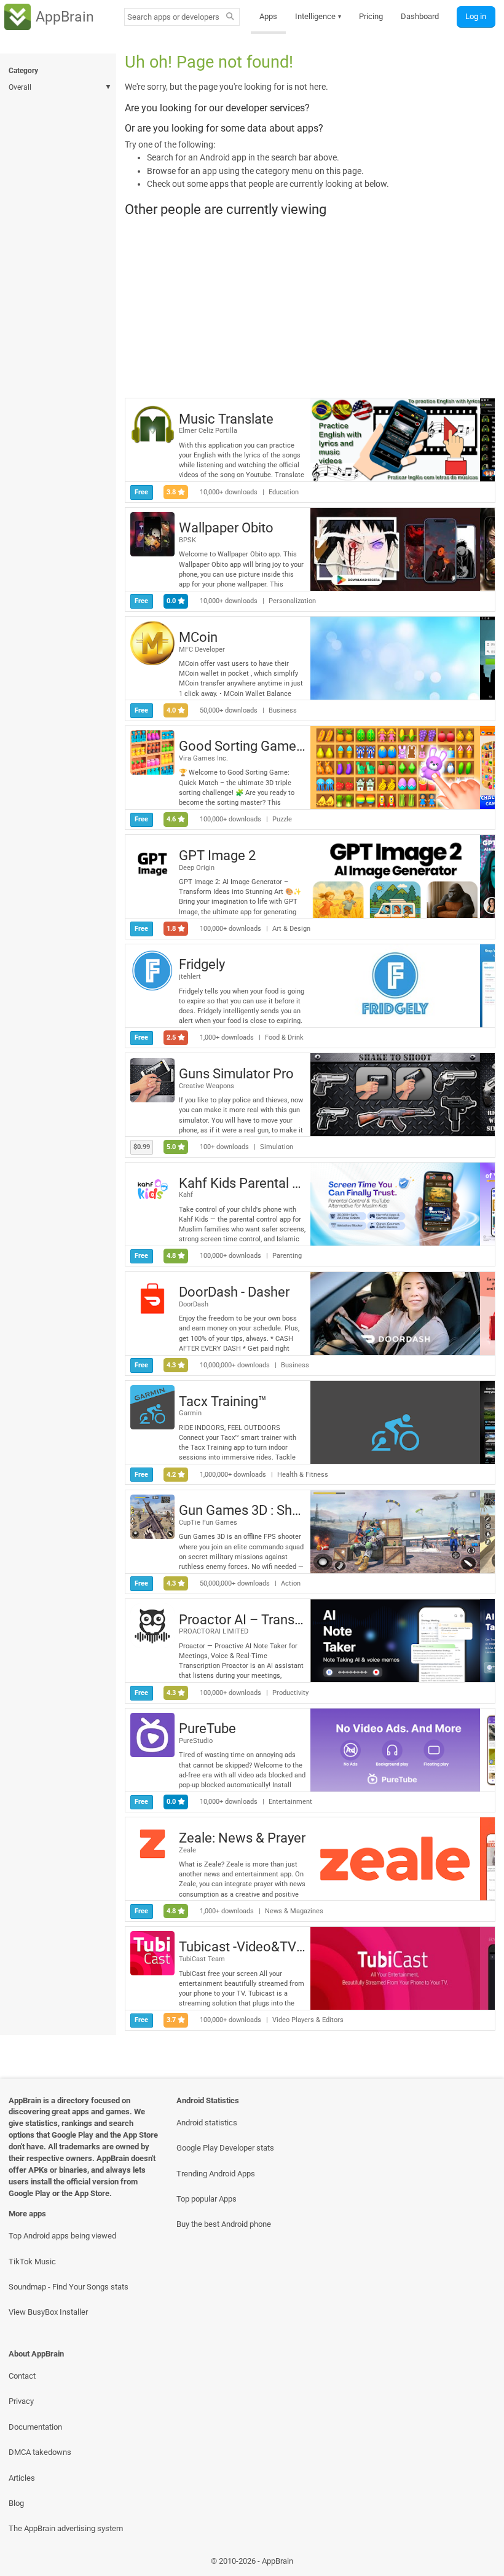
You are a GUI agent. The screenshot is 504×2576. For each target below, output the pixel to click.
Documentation (35, 2427)
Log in (476, 16)
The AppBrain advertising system (66, 2528)
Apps (268, 16)
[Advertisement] (310, 307)
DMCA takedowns (40, 2452)
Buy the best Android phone (224, 2224)
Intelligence (318, 16)
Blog (16, 2503)
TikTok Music (32, 2262)
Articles (22, 2478)
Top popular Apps (207, 2199)
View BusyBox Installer (48, 2312)
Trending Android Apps (216, 2174)
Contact (22, 2376)
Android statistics (207, 2123)
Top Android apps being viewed (62, 2236)
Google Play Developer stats (225, 2148)
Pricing (371, 16)
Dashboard (420, 16)
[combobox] (173, 17)
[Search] (230, 17)
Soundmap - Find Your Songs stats (69, 2287)
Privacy (21, 2401)
